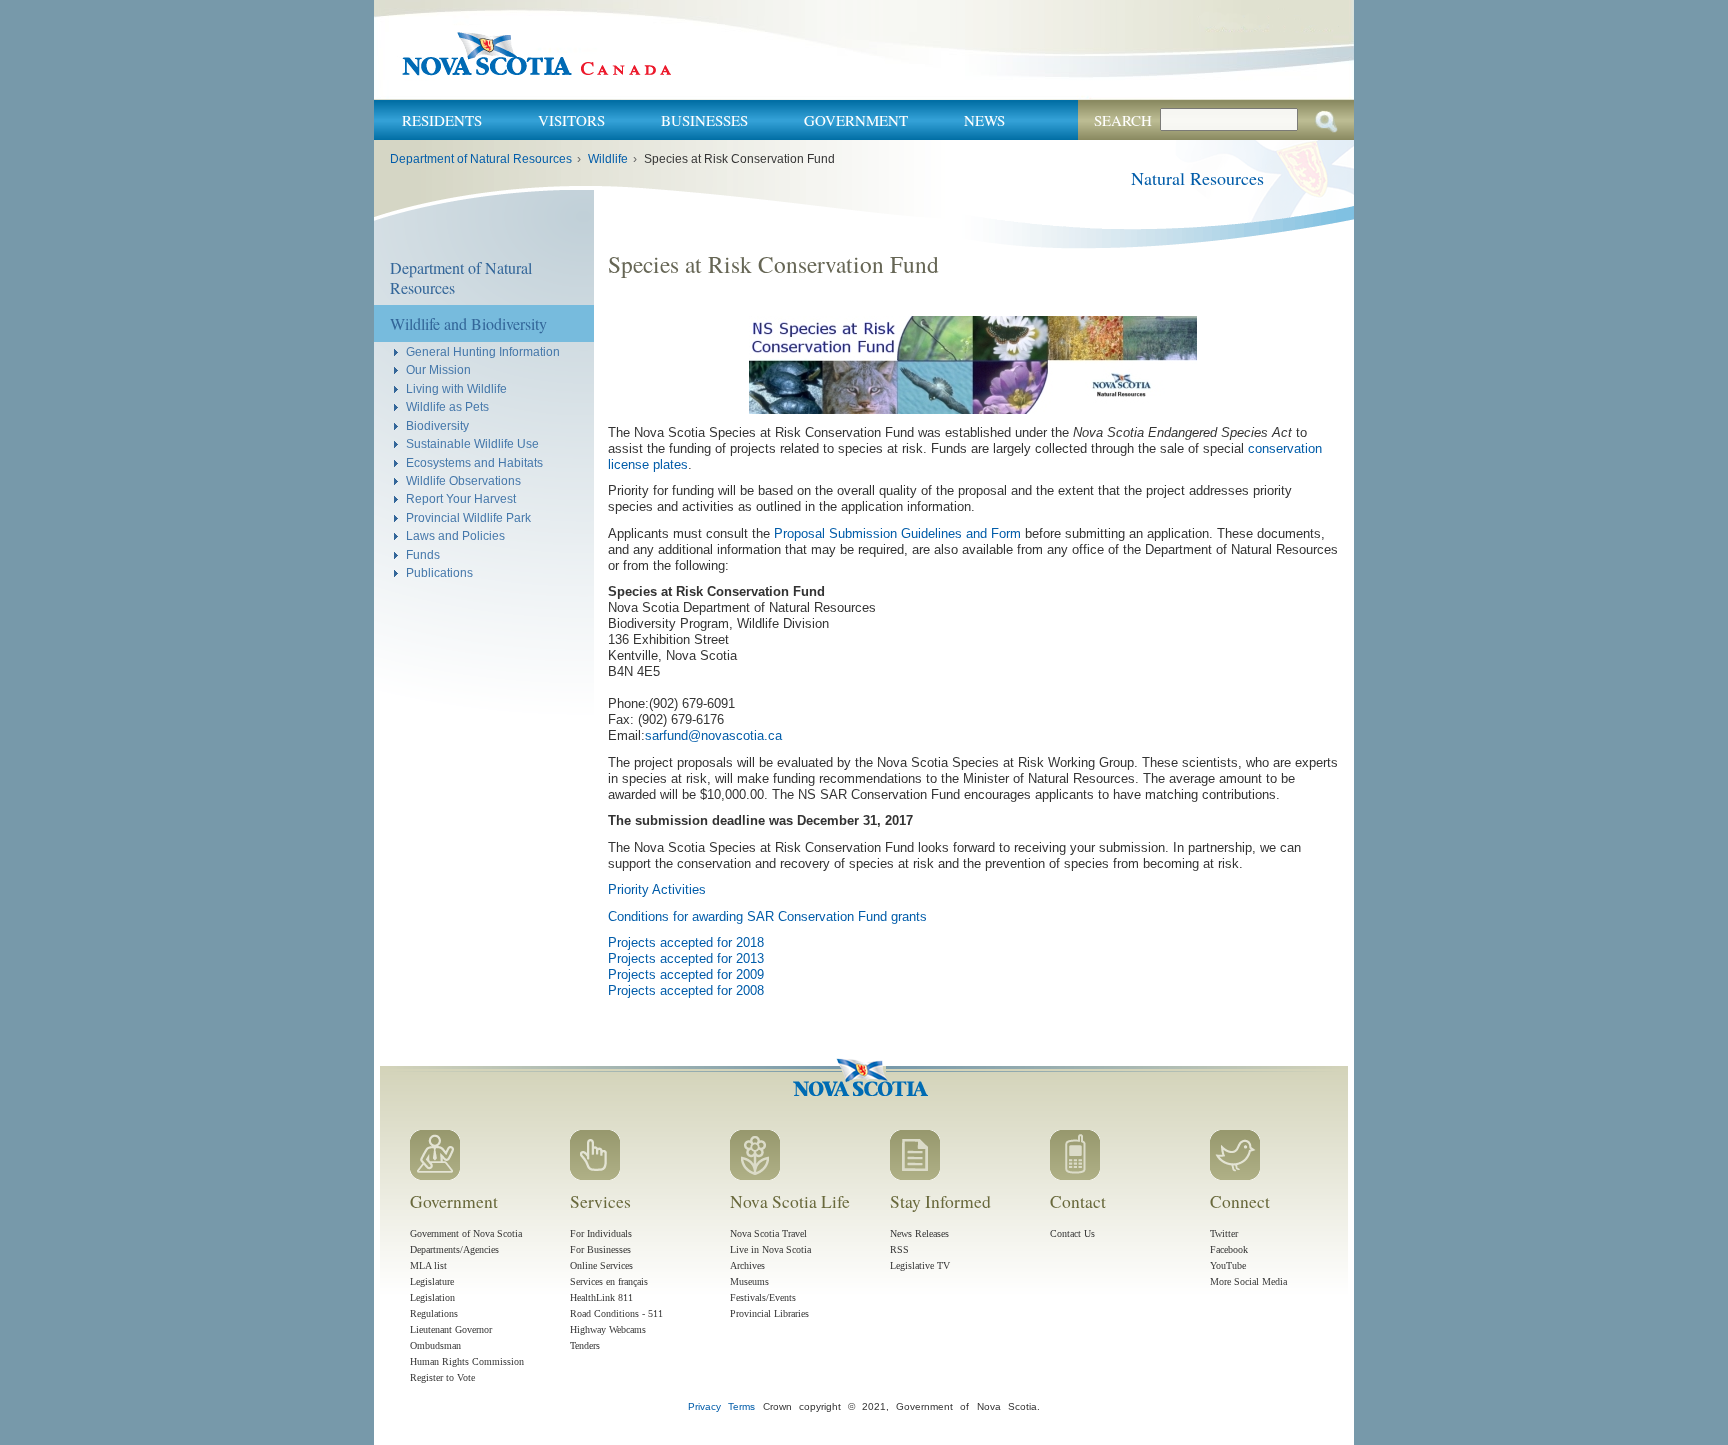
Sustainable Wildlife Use (472, 443)
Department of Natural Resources (481, 159)
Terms (741, 1406)
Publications (439, 572)
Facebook (1229, 1249)
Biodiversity (437, 425)
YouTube (1228, 1265)
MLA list (428, 1265)
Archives (747, 1265)
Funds (423, 554)
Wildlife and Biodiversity (468, 323)
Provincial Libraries (769, 1313)
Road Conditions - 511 (616, 1313)
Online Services (601, 1265)
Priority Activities (657, 889)
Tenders (585, 1345)
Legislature (432, 1281)
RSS (899, 1249)
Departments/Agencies (454, 1249)
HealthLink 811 (601, 1297)
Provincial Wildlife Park (468, 517)
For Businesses (600, 1249)
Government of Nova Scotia (466, 1233)
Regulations (434, 1313)
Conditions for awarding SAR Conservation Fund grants (767, 916)
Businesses (704, 120)
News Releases (919, 1233)
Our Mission (438, 369)
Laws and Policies (455, 535)
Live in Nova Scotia (770, 1249)
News (984, 120)
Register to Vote (442, 1377)
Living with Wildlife (456, 388)
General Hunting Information (483, 351)
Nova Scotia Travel (768, 1233)
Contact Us (1072, 1233)
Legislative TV (920, 1265)
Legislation (432, 1297)
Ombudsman (435, 1345)
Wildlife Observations (463, 480)
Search (1123, 120)
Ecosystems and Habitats (474, 462)
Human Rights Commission (467, 1361)
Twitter (1224, 1233)
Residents (442, 120)
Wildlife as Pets (447, 406)
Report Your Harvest (461, 498)
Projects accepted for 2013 (686, 958)
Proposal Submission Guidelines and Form (897, 533)
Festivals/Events (763, 1297)
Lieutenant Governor (451, 1329)
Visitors (571, 120)
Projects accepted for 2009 (686, 974)
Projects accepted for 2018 (686, 942)
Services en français (609, 1281)
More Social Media (1248, 1281)
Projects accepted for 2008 (686, 990)
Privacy (704, 1406)
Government (856, 120)
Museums (749, 1281)
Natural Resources (1197, 178)
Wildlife (608, 159)
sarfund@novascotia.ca (713, 735)
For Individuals (601, 1233)
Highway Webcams (608, 1329)
